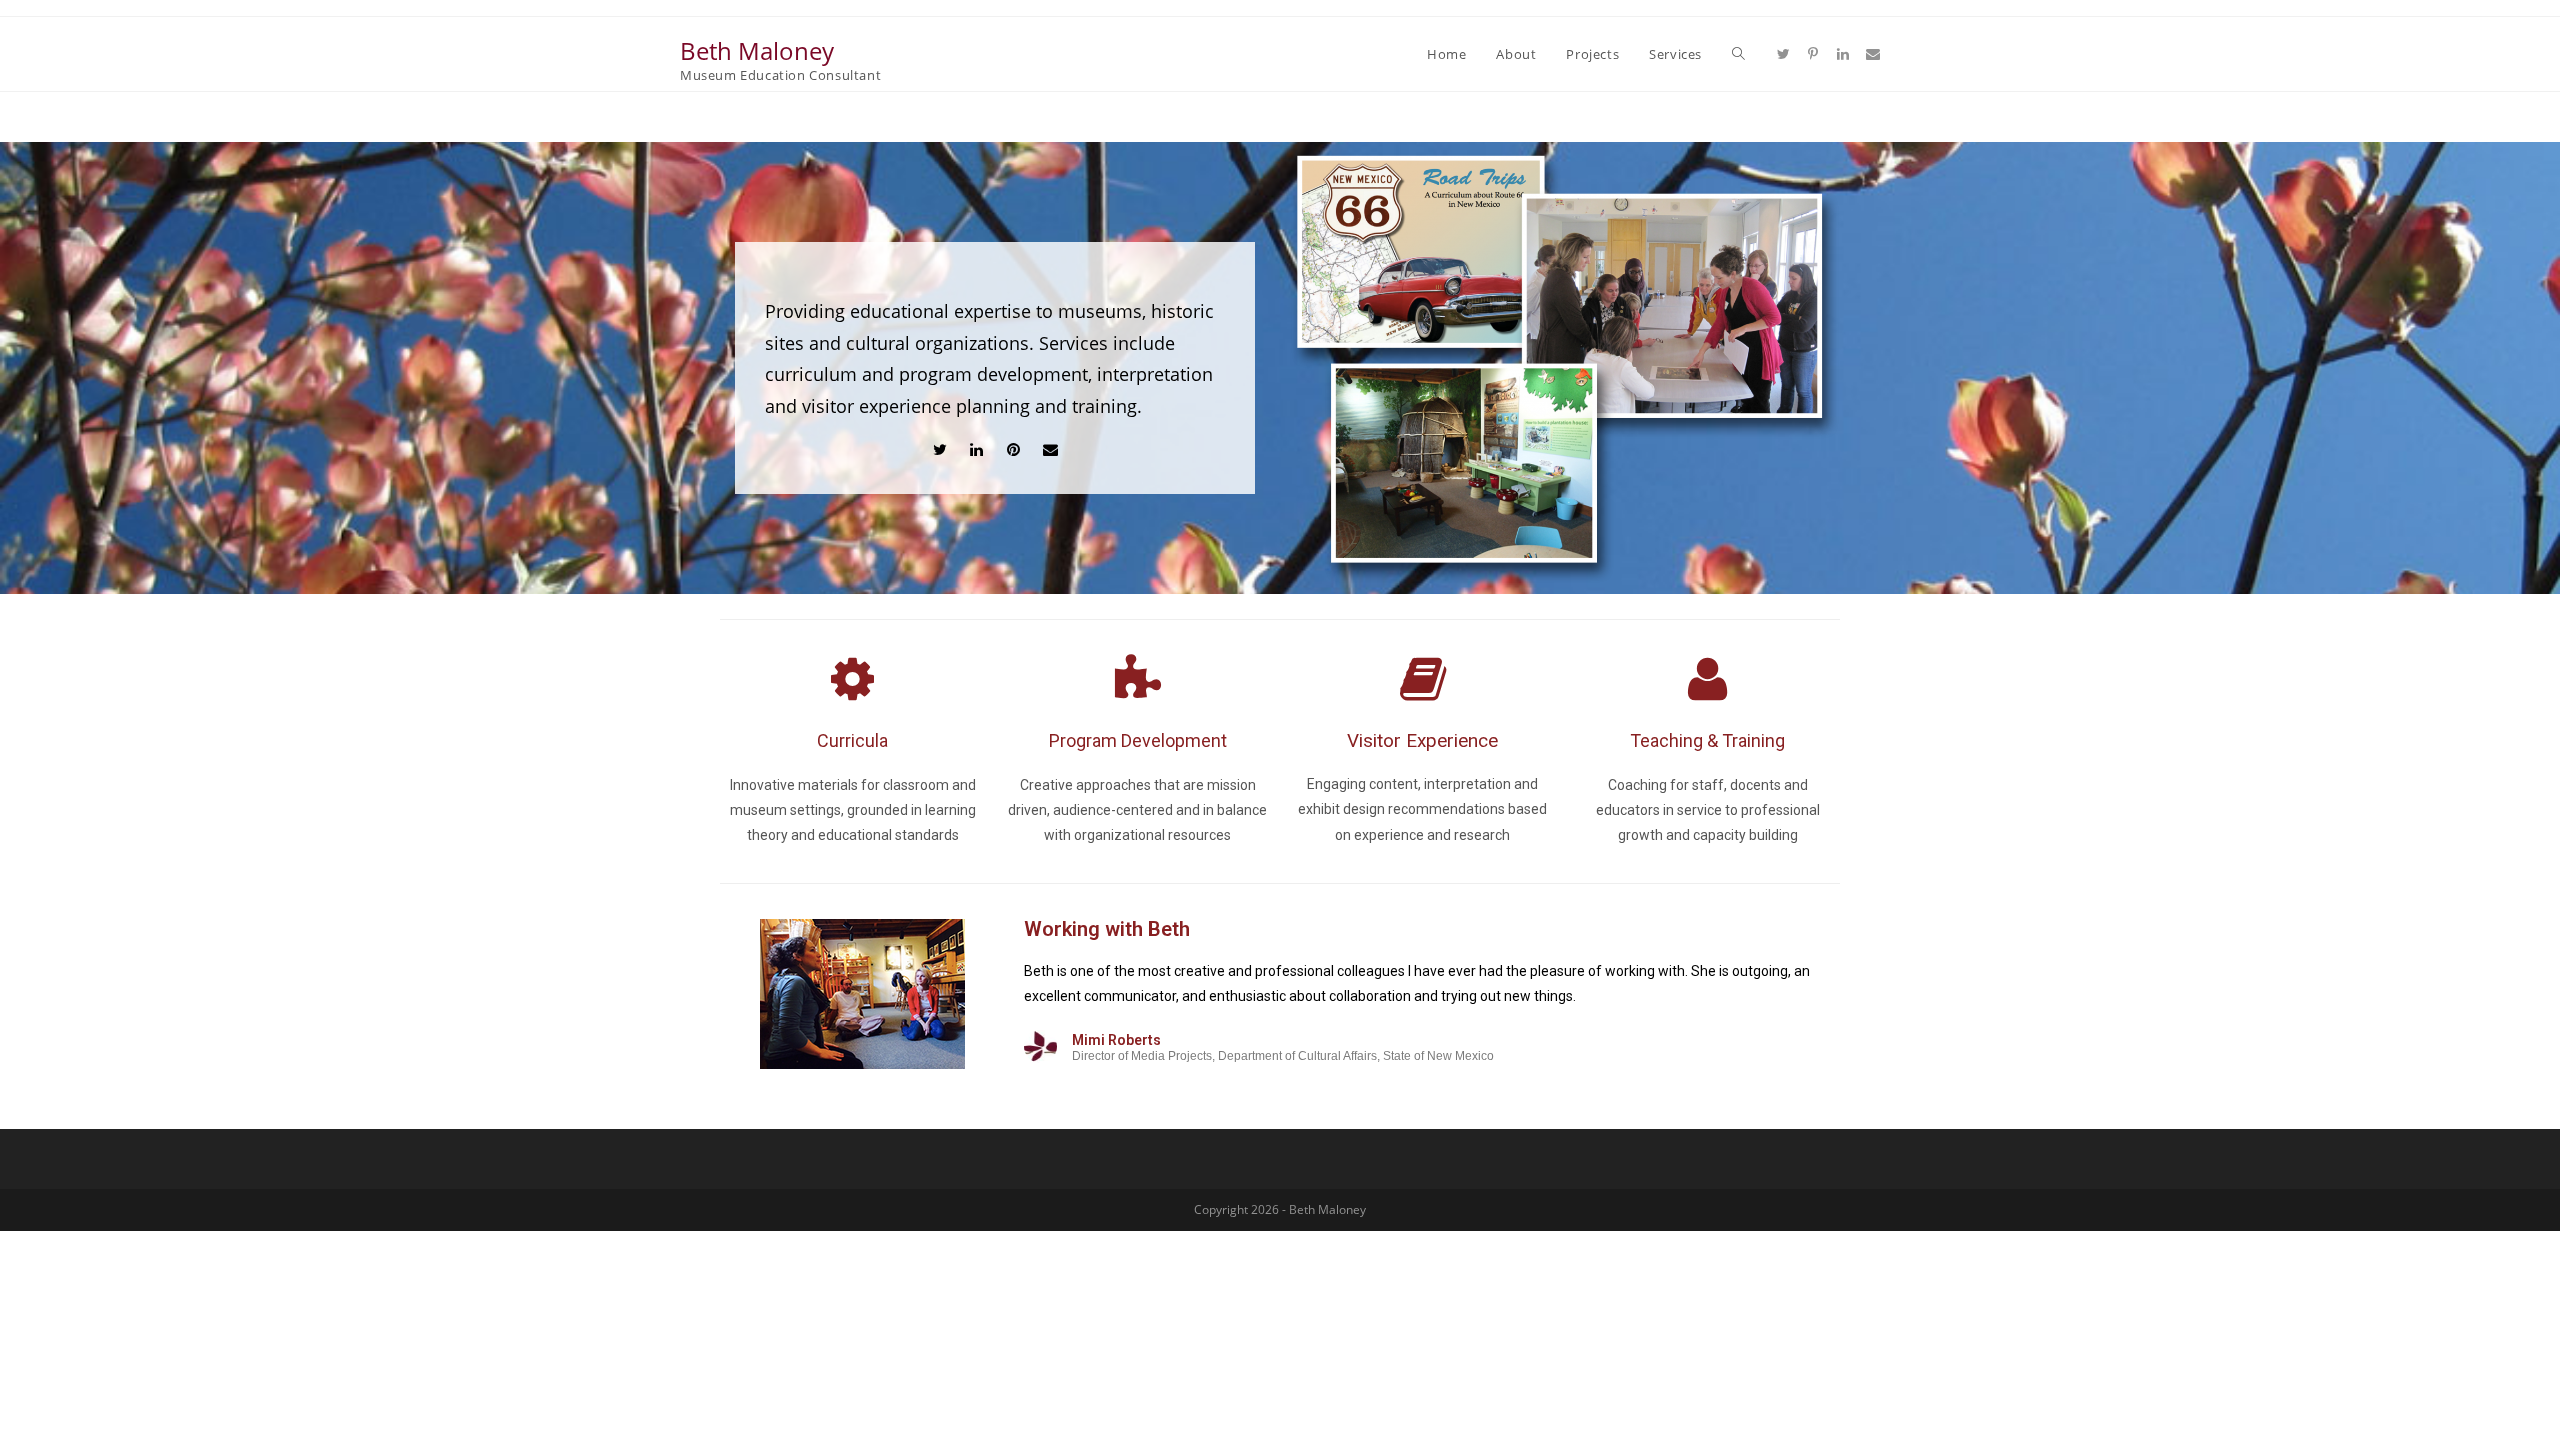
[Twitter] (939, 449)
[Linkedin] (976, 449)
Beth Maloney (757, 50)
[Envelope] (1050, 449)
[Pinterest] (1013, 449)
